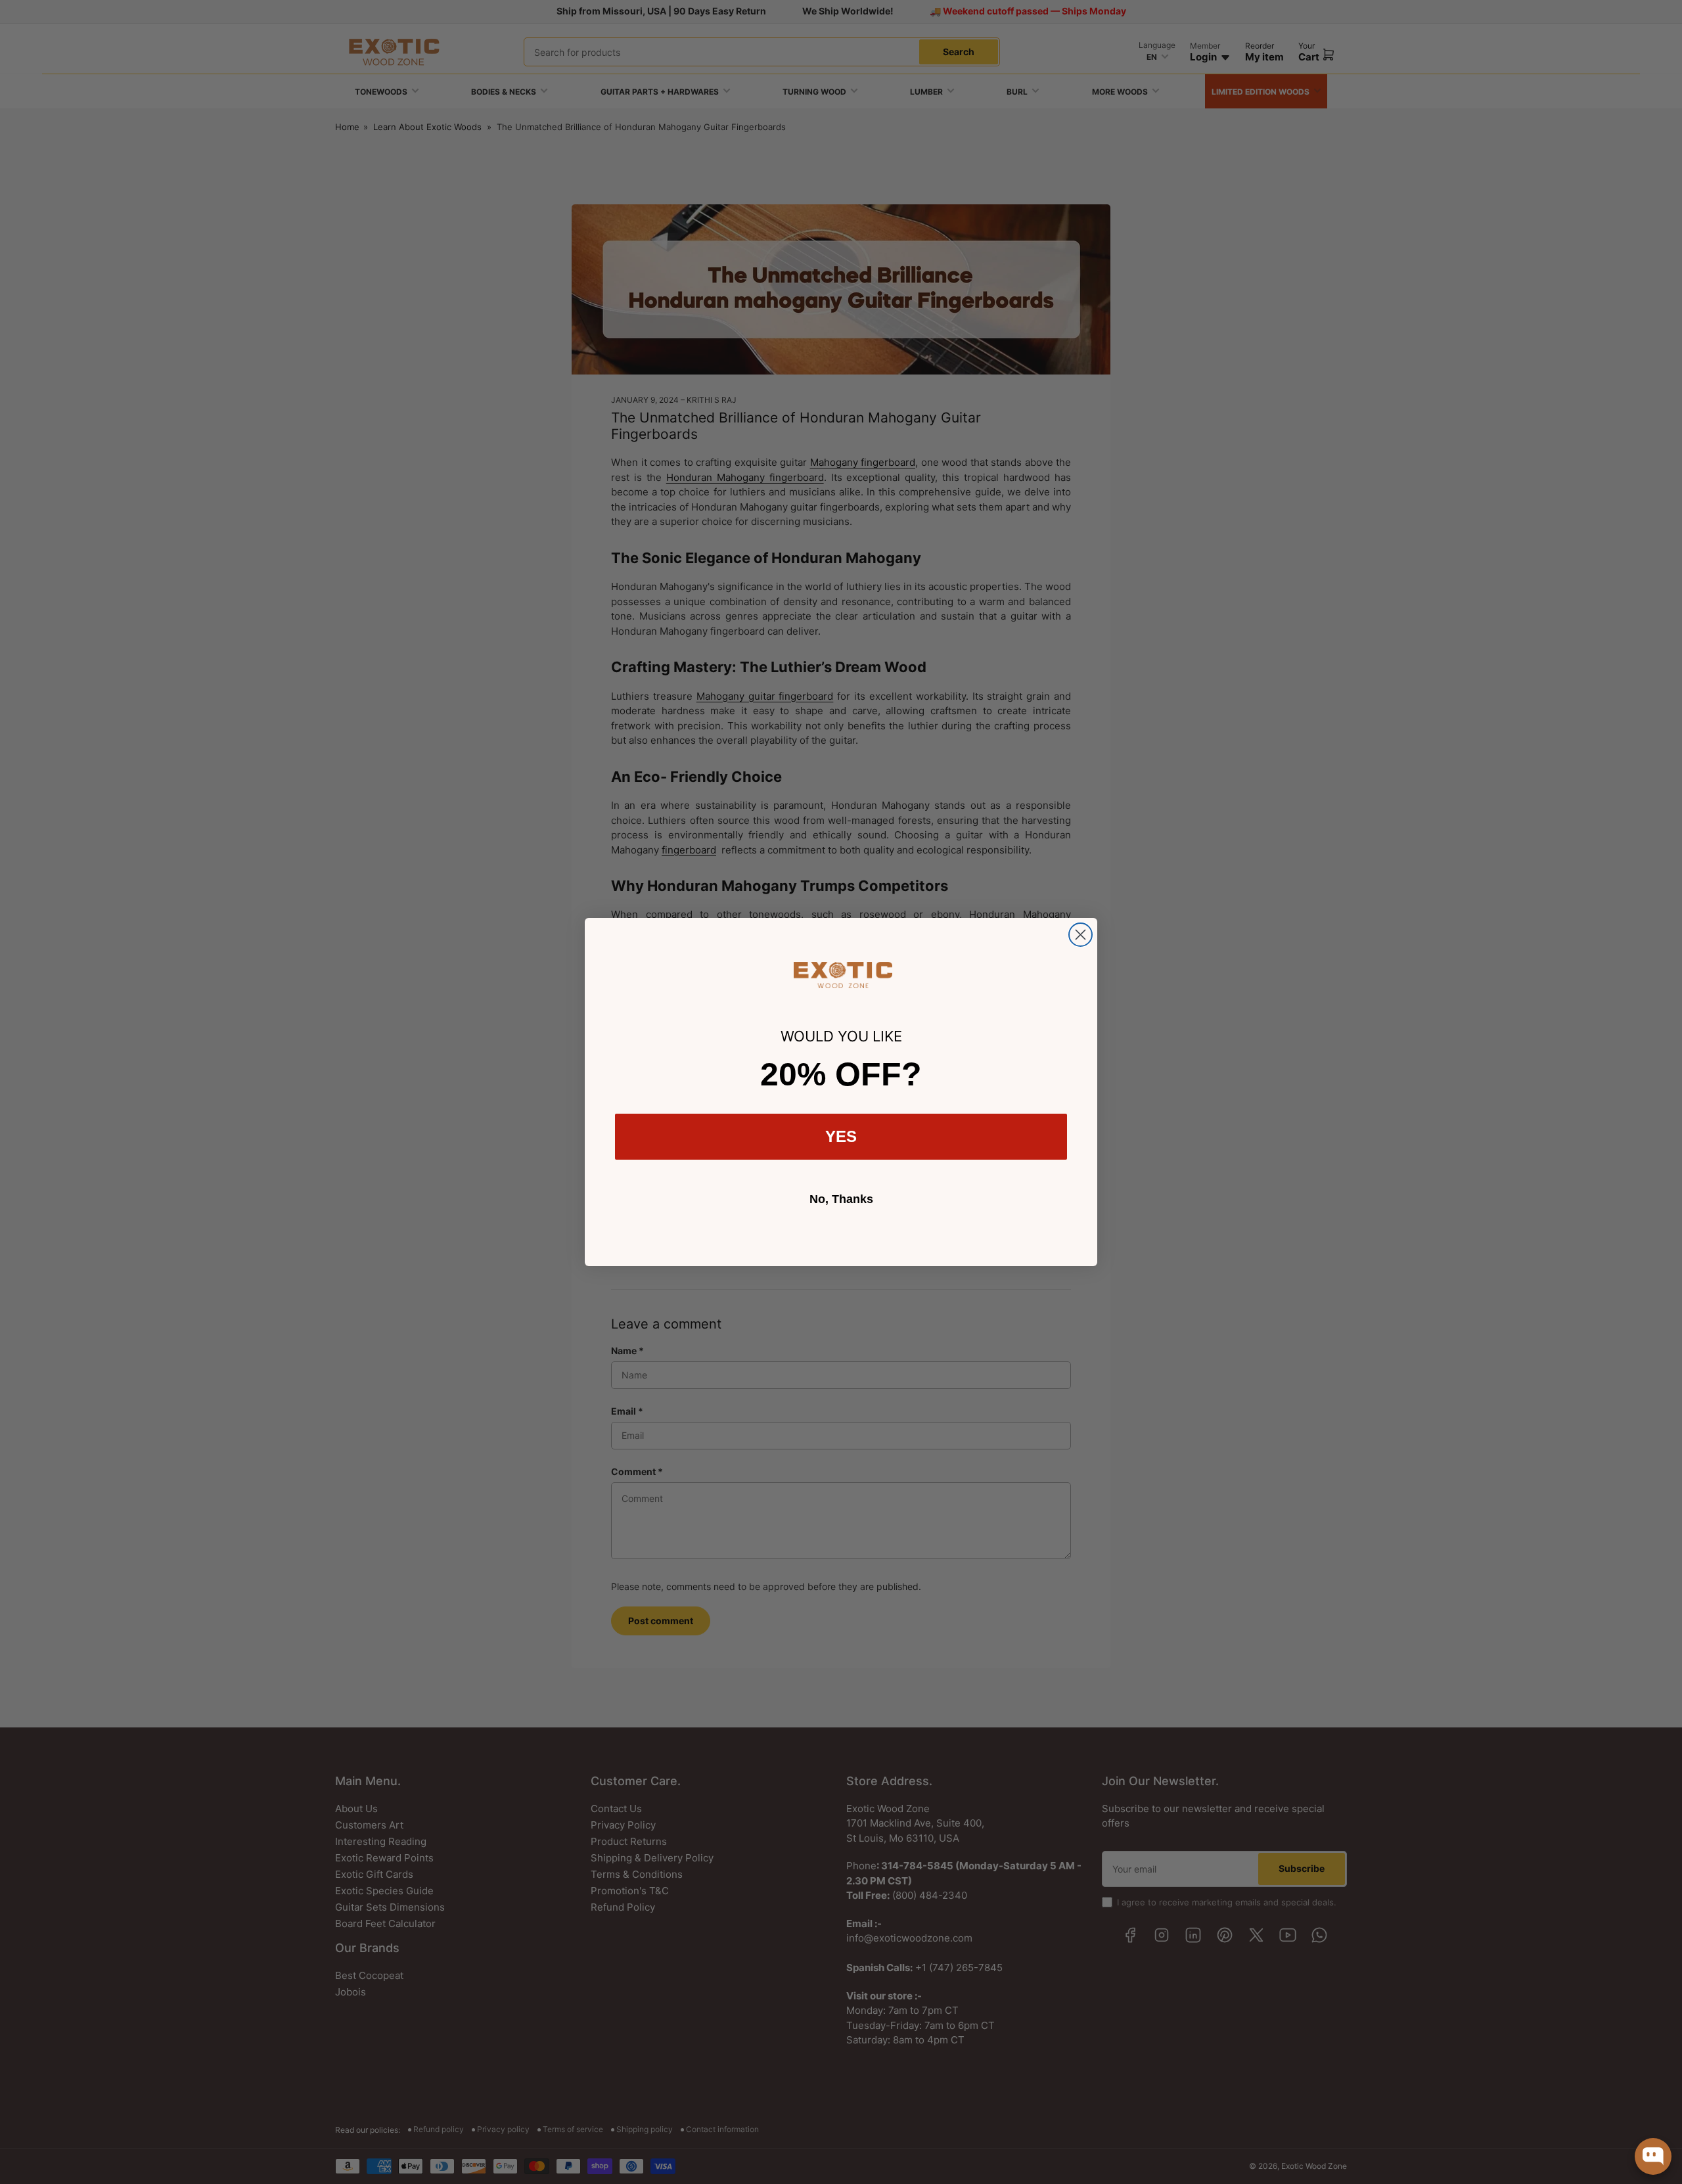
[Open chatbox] (1653, 2156)
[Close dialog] (1080, 935)
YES (841, 1136)
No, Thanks (841, 1199)
